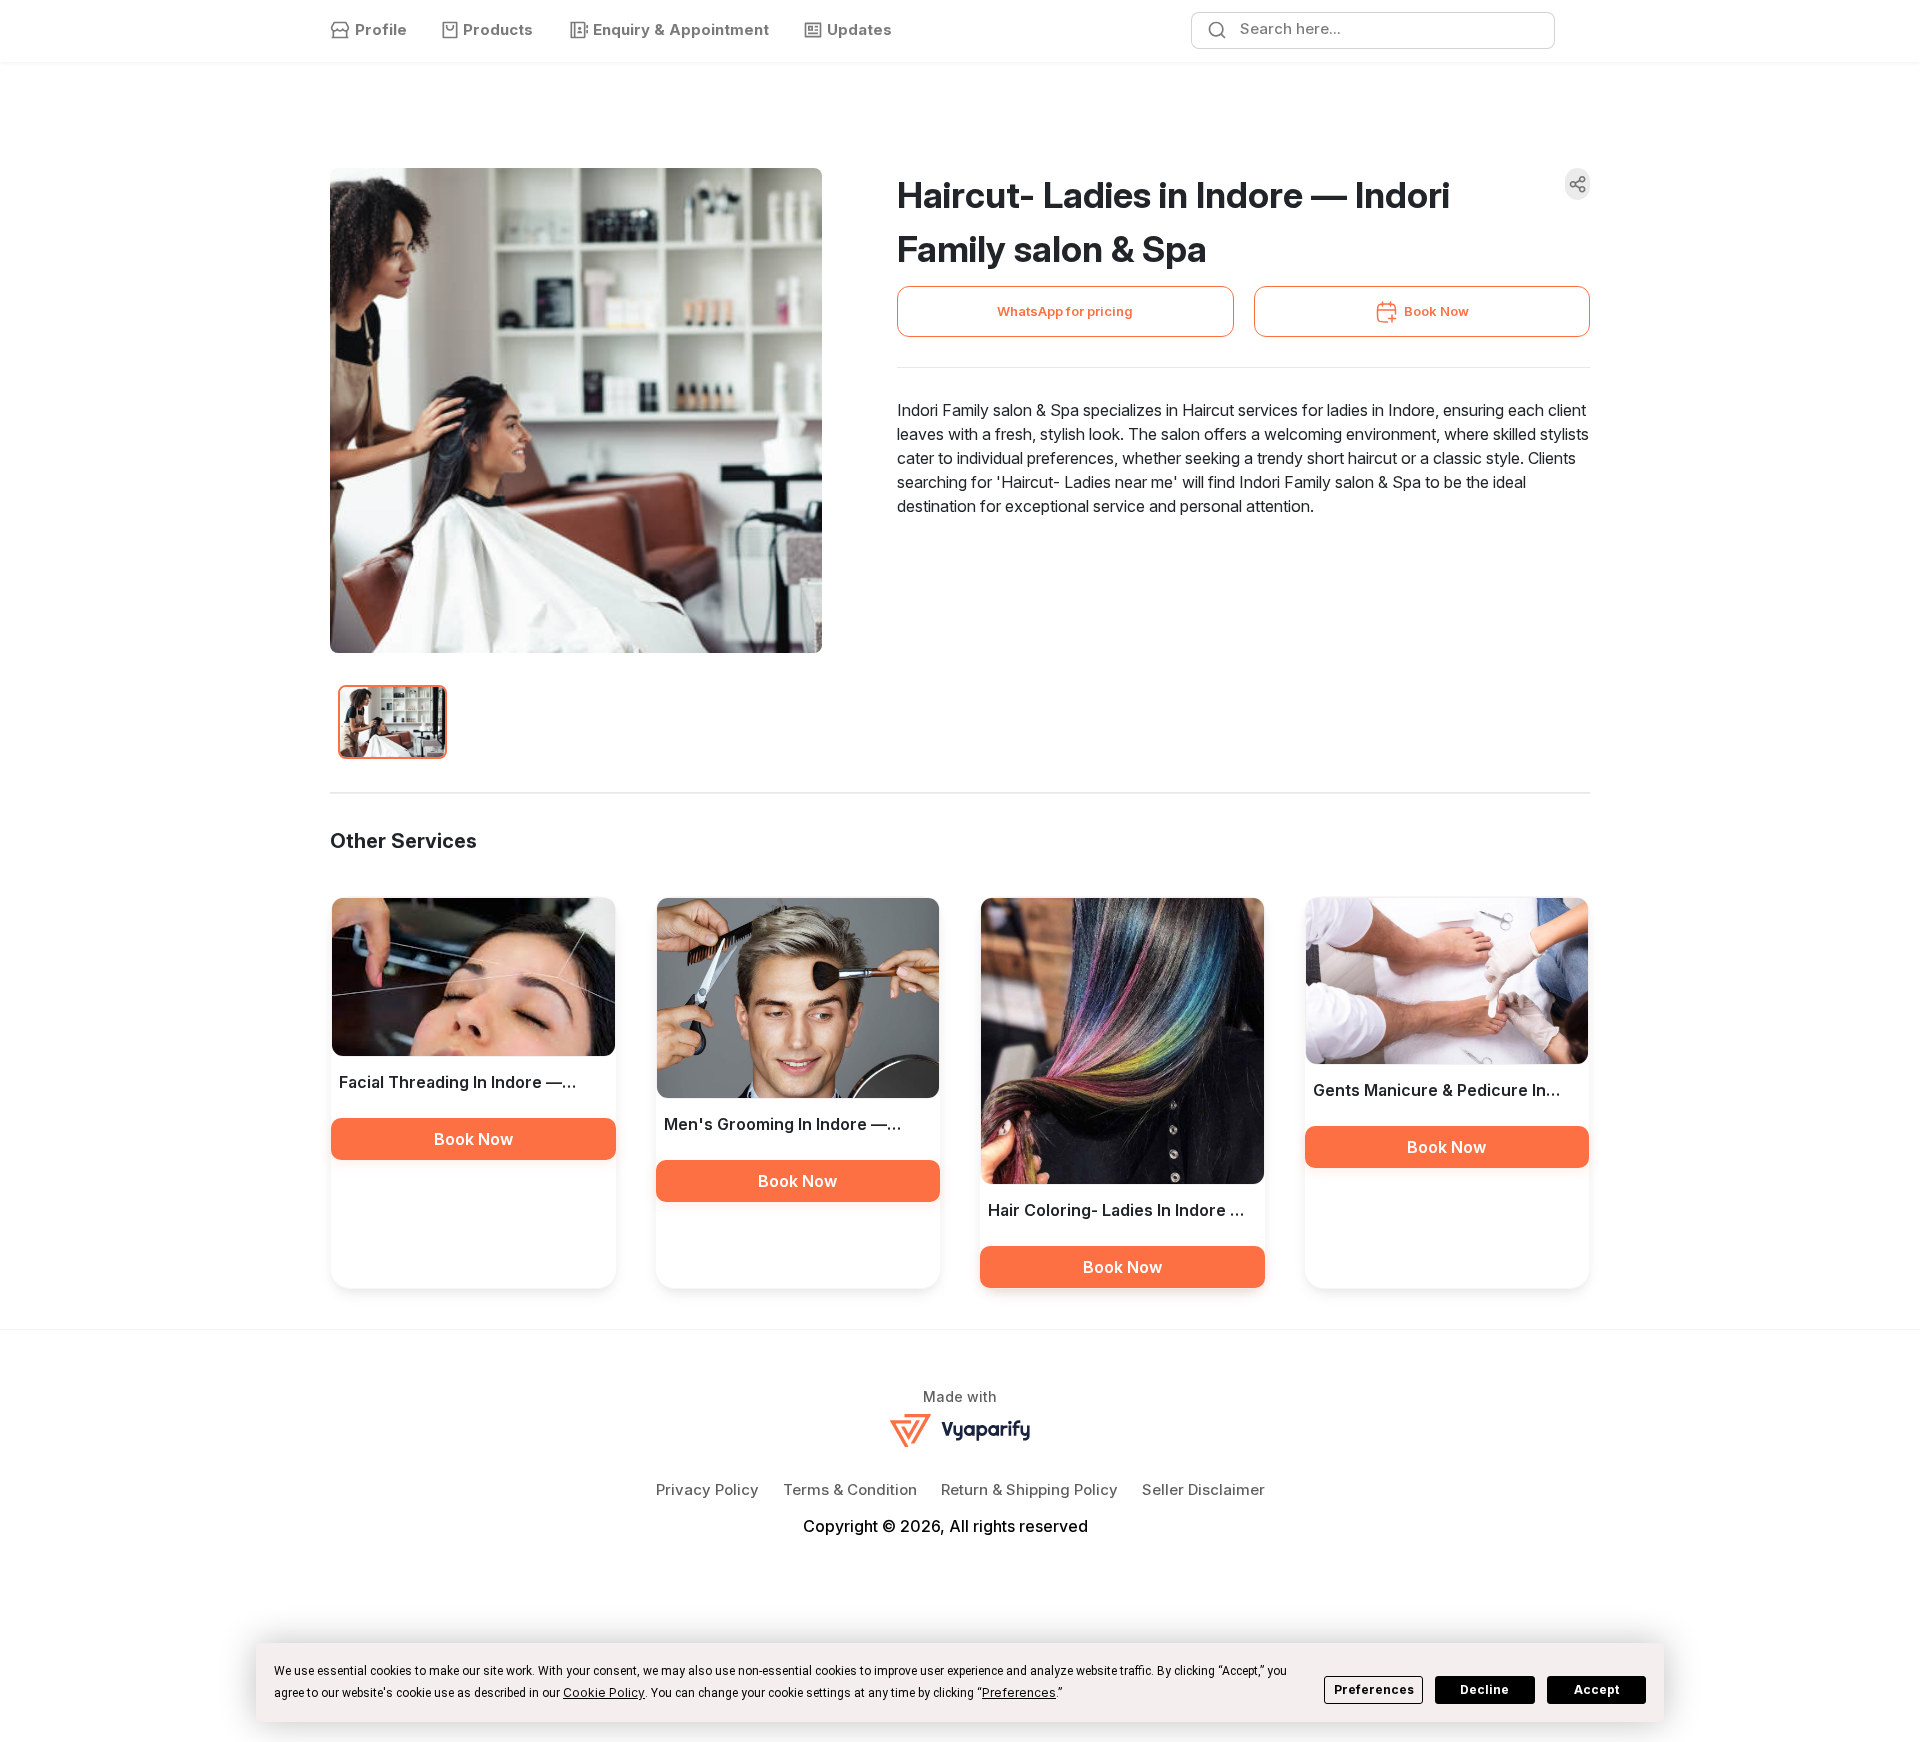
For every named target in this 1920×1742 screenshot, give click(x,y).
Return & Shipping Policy (1029, 1489)
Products (498, 29)
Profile (381, 29)
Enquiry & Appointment (681, 29)
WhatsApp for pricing (1065, 311)
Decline (1484, 1689)
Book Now (1436, 311)
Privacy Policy (707, 1489)
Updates (859, 29)
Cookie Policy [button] (604, 1692)
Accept (1596, 1689)
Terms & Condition (850, 1489)
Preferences (1374, 1689)
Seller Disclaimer (1203, 1489)
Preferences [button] (1019, 1692)
